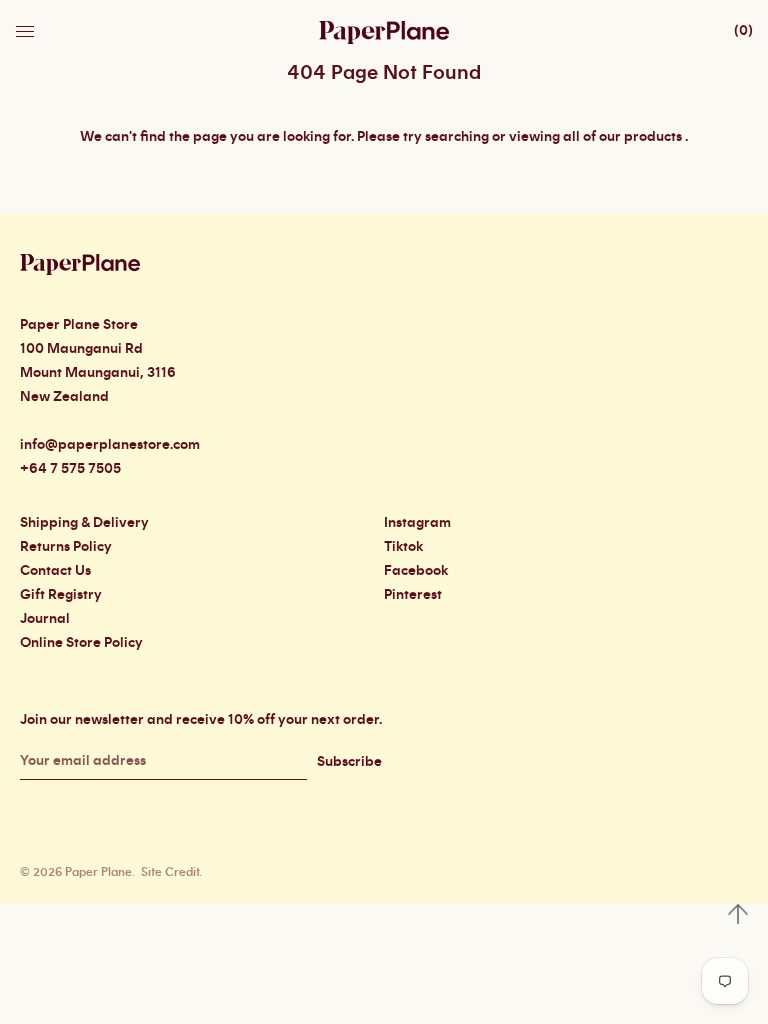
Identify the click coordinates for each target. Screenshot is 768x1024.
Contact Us (55, 571)
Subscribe (349, 762)
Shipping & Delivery (84, 523)
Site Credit (170, 872)
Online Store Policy (81, 643)
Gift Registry (61, 595)
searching (457, 137)
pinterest (413, 595)
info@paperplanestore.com (110, 445)
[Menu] (27, 26)
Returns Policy (66, 547)
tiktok (403, 547)
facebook (416, 571)
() (743, 31)
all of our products (622, 137)
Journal (45, 619)
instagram (417, 523)
